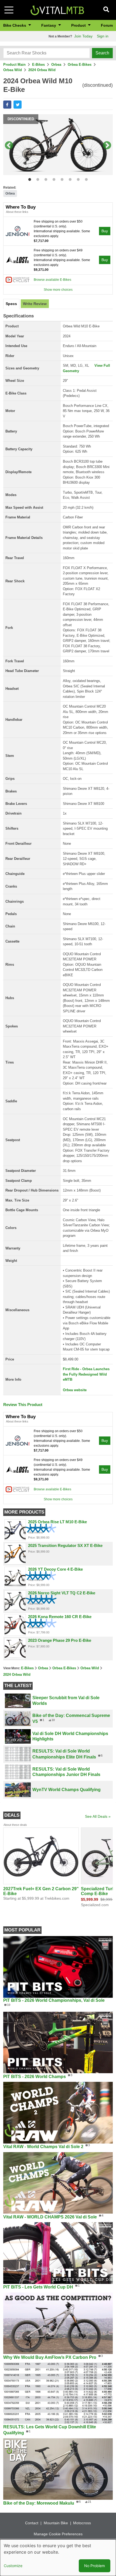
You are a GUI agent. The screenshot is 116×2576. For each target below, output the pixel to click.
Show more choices (58, 290)
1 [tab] (28, 179)
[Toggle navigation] (9, 10)
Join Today (83, 36)
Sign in (103, 36)
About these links (17, 212)
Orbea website (75, 1390)
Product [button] (79, 25)
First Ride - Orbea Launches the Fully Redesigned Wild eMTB (86, 1374)
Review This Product (23, 1405)
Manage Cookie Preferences (58, 2534)
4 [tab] (53, 179)
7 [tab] (77, 179)
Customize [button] (13, 2566)
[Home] (57, 10)
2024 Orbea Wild (42, 70)
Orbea (56, 65)
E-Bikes (38, 65)
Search (102, 53)
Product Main (14, 65)
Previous (9, 146)
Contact (32, 2523)
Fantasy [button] (49, 25)
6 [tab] (69, 179)
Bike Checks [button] (15, 25)
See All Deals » (98, 1816)
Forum (107, 25)
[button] (7, 105)
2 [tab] (37, 179)
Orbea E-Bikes (80, 65)
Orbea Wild (13, 70)
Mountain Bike (56, 2523)
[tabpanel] (58, 146)
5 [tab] (61, 179)
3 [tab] (45, 179)
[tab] (11, 304)
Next (107, 146)
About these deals (15, 1825)
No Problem (95, 2566)
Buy (105, 231)
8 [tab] (85, 179)
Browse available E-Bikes (52, 280)
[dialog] (58, 2558)
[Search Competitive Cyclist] (18, 279)
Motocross (82, 2523)
